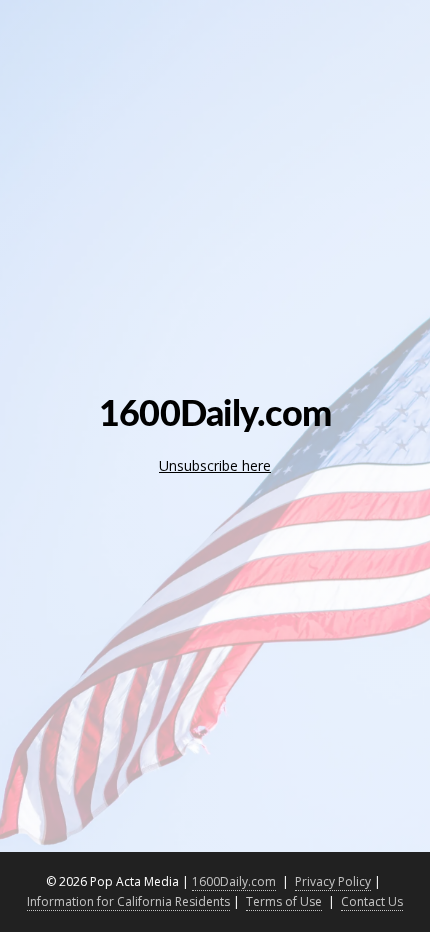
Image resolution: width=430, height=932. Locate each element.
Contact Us (372, 901)
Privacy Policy (333, 881)
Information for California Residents (128, 901)
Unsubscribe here (215, 465)
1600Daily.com (234, 881)
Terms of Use (284, 901)
